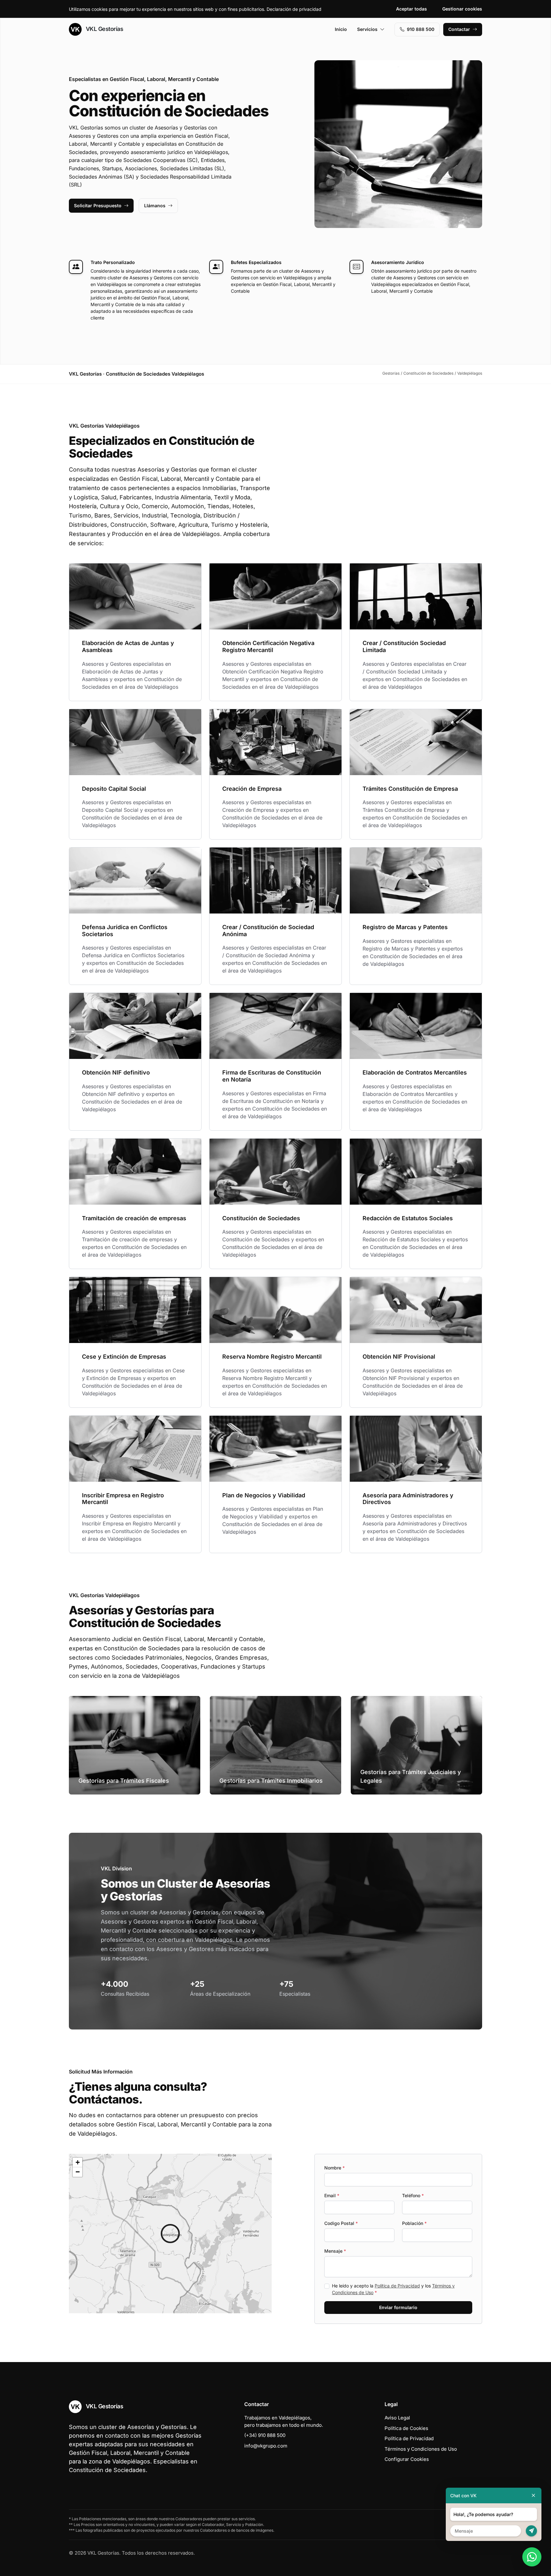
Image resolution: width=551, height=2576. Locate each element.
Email (332, 2195)
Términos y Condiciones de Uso (421, 2449)
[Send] (531, 2531)
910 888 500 (421, 29)
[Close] (533, 2495)
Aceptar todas (411, 9)
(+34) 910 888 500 (265, 2435)
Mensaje (335, 2251)
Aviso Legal (397, 2418)
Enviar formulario (398, 2307)
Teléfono (413, 2195)
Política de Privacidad (397, 2286)
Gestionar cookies (462, 9)
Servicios (367, 29)
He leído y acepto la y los (393, 2289)
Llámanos (155, 205)
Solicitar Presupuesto (98, 205)
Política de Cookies (406, 2428)
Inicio (341, 29)
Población (414, 2223)
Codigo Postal (341, 2223)
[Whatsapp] (532, 2557)
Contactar (459, 29)
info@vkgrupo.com (266, 2446)
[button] (170, 2234)
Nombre (334, 2168)
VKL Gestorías (104, 29)
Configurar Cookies (407, 2459)
